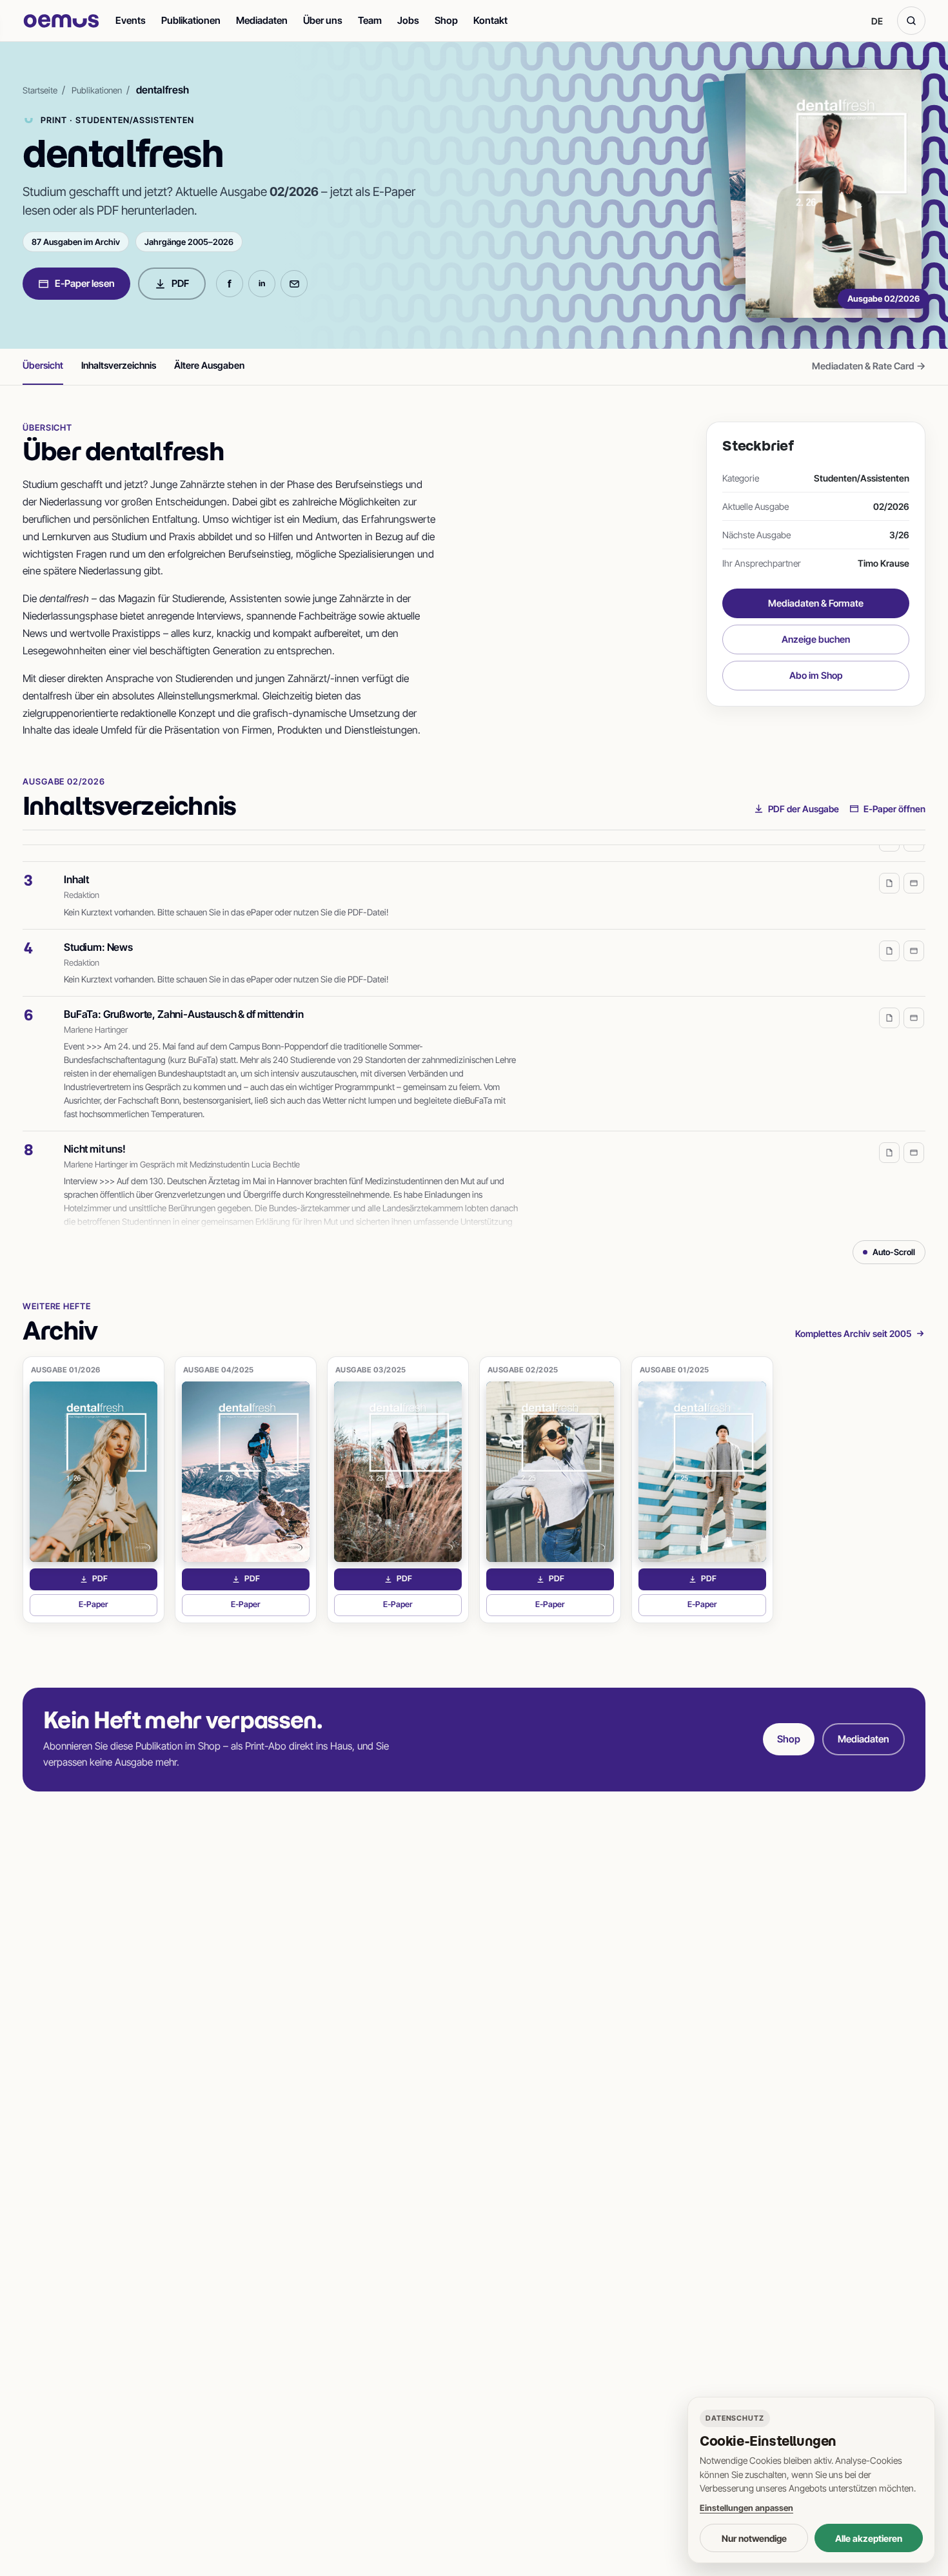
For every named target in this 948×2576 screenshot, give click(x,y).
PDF (180, 283)
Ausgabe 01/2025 (675, 1370)
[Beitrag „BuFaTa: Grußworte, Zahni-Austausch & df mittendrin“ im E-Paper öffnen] (914, 1004)
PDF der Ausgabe (804, 809)
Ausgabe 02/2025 (523, 1370)
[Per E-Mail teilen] (294, 284)
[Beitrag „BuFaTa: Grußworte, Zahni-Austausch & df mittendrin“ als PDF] (889, 1004)
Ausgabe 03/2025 (371, 1370)
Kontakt (490, 20)
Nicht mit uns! (95, 1135)
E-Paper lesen (85, 283)
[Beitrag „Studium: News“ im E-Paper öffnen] (914, 937)
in (262, 283)
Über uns (323, 20)
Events (131, 20)
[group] (474, 1038)
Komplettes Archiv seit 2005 (853, 1333)
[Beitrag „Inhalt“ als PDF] (889, 869)
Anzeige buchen (816, 639)
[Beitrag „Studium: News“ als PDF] (889, 937)
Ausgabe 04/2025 (219, 1370)
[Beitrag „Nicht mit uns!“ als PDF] (889, 1138)
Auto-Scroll (894, 1252)
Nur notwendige (754, 2538)
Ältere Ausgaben (209, 365)
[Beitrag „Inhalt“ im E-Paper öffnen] (914, 869)
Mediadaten (262, 20)
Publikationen (191, 20)
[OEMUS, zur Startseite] (61, 21)
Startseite (40, 90)
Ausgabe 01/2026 (66, 1370)
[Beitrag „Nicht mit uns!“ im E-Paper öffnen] (914, 1138)
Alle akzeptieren (869, 2538)
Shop (446, 20)
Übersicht (43, 365)
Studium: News (98, 933)
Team (370, 20)
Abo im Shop (816, 675)
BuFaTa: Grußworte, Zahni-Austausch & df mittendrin (184, 1000)
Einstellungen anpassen (746, 2508)
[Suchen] (911, 21)
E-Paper (118, 1607)
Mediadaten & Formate (816, 603)
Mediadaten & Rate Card (869, 366)
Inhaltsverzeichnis (119, 365)
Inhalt (76, 865)
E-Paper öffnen (894, 809)
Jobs (408, 20)
